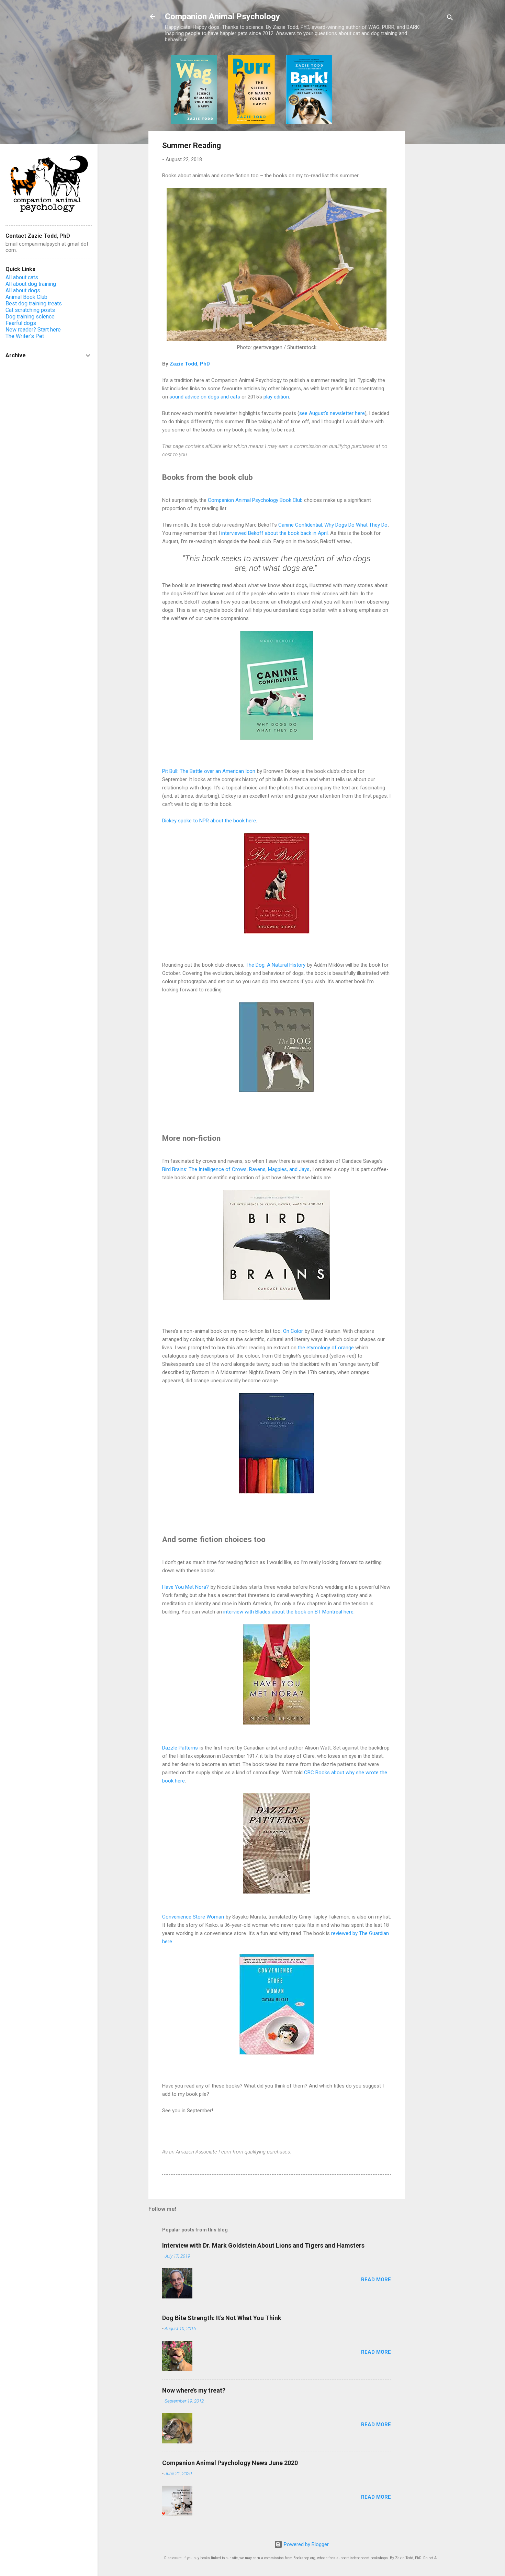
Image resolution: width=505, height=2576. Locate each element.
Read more (376, 2280)
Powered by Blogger (306, 2544)
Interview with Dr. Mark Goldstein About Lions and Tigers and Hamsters (263, 2245)
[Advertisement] (432, 158)
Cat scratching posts (30, 310)
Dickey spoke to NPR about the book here (209, 821)
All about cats (22, 277)
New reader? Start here (33, 330)
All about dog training (31, 284)
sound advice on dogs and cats (205, 397)
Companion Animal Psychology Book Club (255, 500)
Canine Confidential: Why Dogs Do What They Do (333, 525)
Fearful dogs (21, 323)
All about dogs (23, 290)
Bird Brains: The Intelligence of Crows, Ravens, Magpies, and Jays (236, 1169)
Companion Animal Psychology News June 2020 (230, 2463)
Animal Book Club (26, 297)
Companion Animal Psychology (222, 16)
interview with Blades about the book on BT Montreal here (288, 1612)
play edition (276, 397)
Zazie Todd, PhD (190, 364)
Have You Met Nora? (186, 1587)
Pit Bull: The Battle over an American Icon (209, 771)
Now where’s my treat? (194, 2390)
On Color (293, 1331)
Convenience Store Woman (193, 1917)
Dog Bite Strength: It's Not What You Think (222, 2318)
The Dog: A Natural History (276, 965)
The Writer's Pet (25, 336)
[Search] (450, 19)
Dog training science (30, 317)
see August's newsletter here (332, 413)
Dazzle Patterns (180, 1748)
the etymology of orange (326, 1348)
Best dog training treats (34, 303)
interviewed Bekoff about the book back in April (274, 533)
